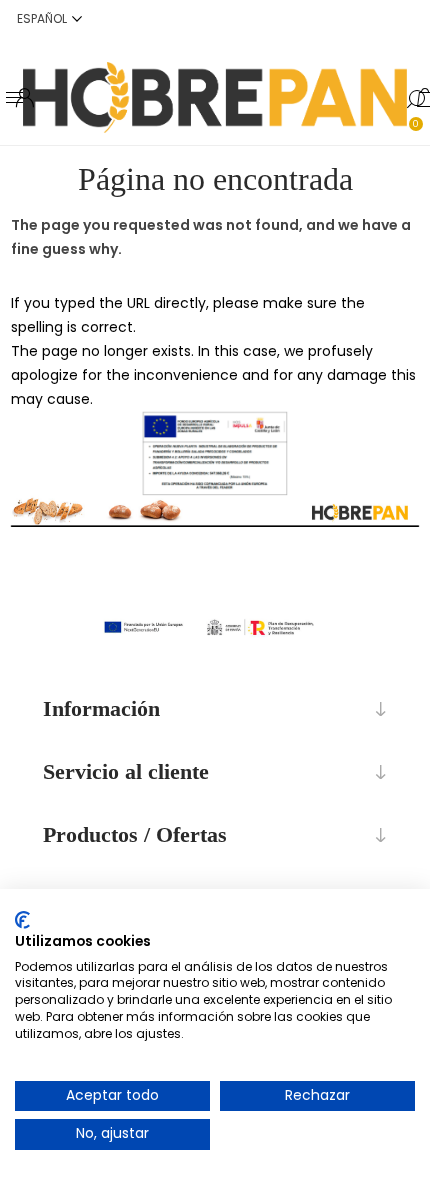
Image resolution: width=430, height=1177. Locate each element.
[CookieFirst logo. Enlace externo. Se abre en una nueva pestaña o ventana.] (22, 920)
